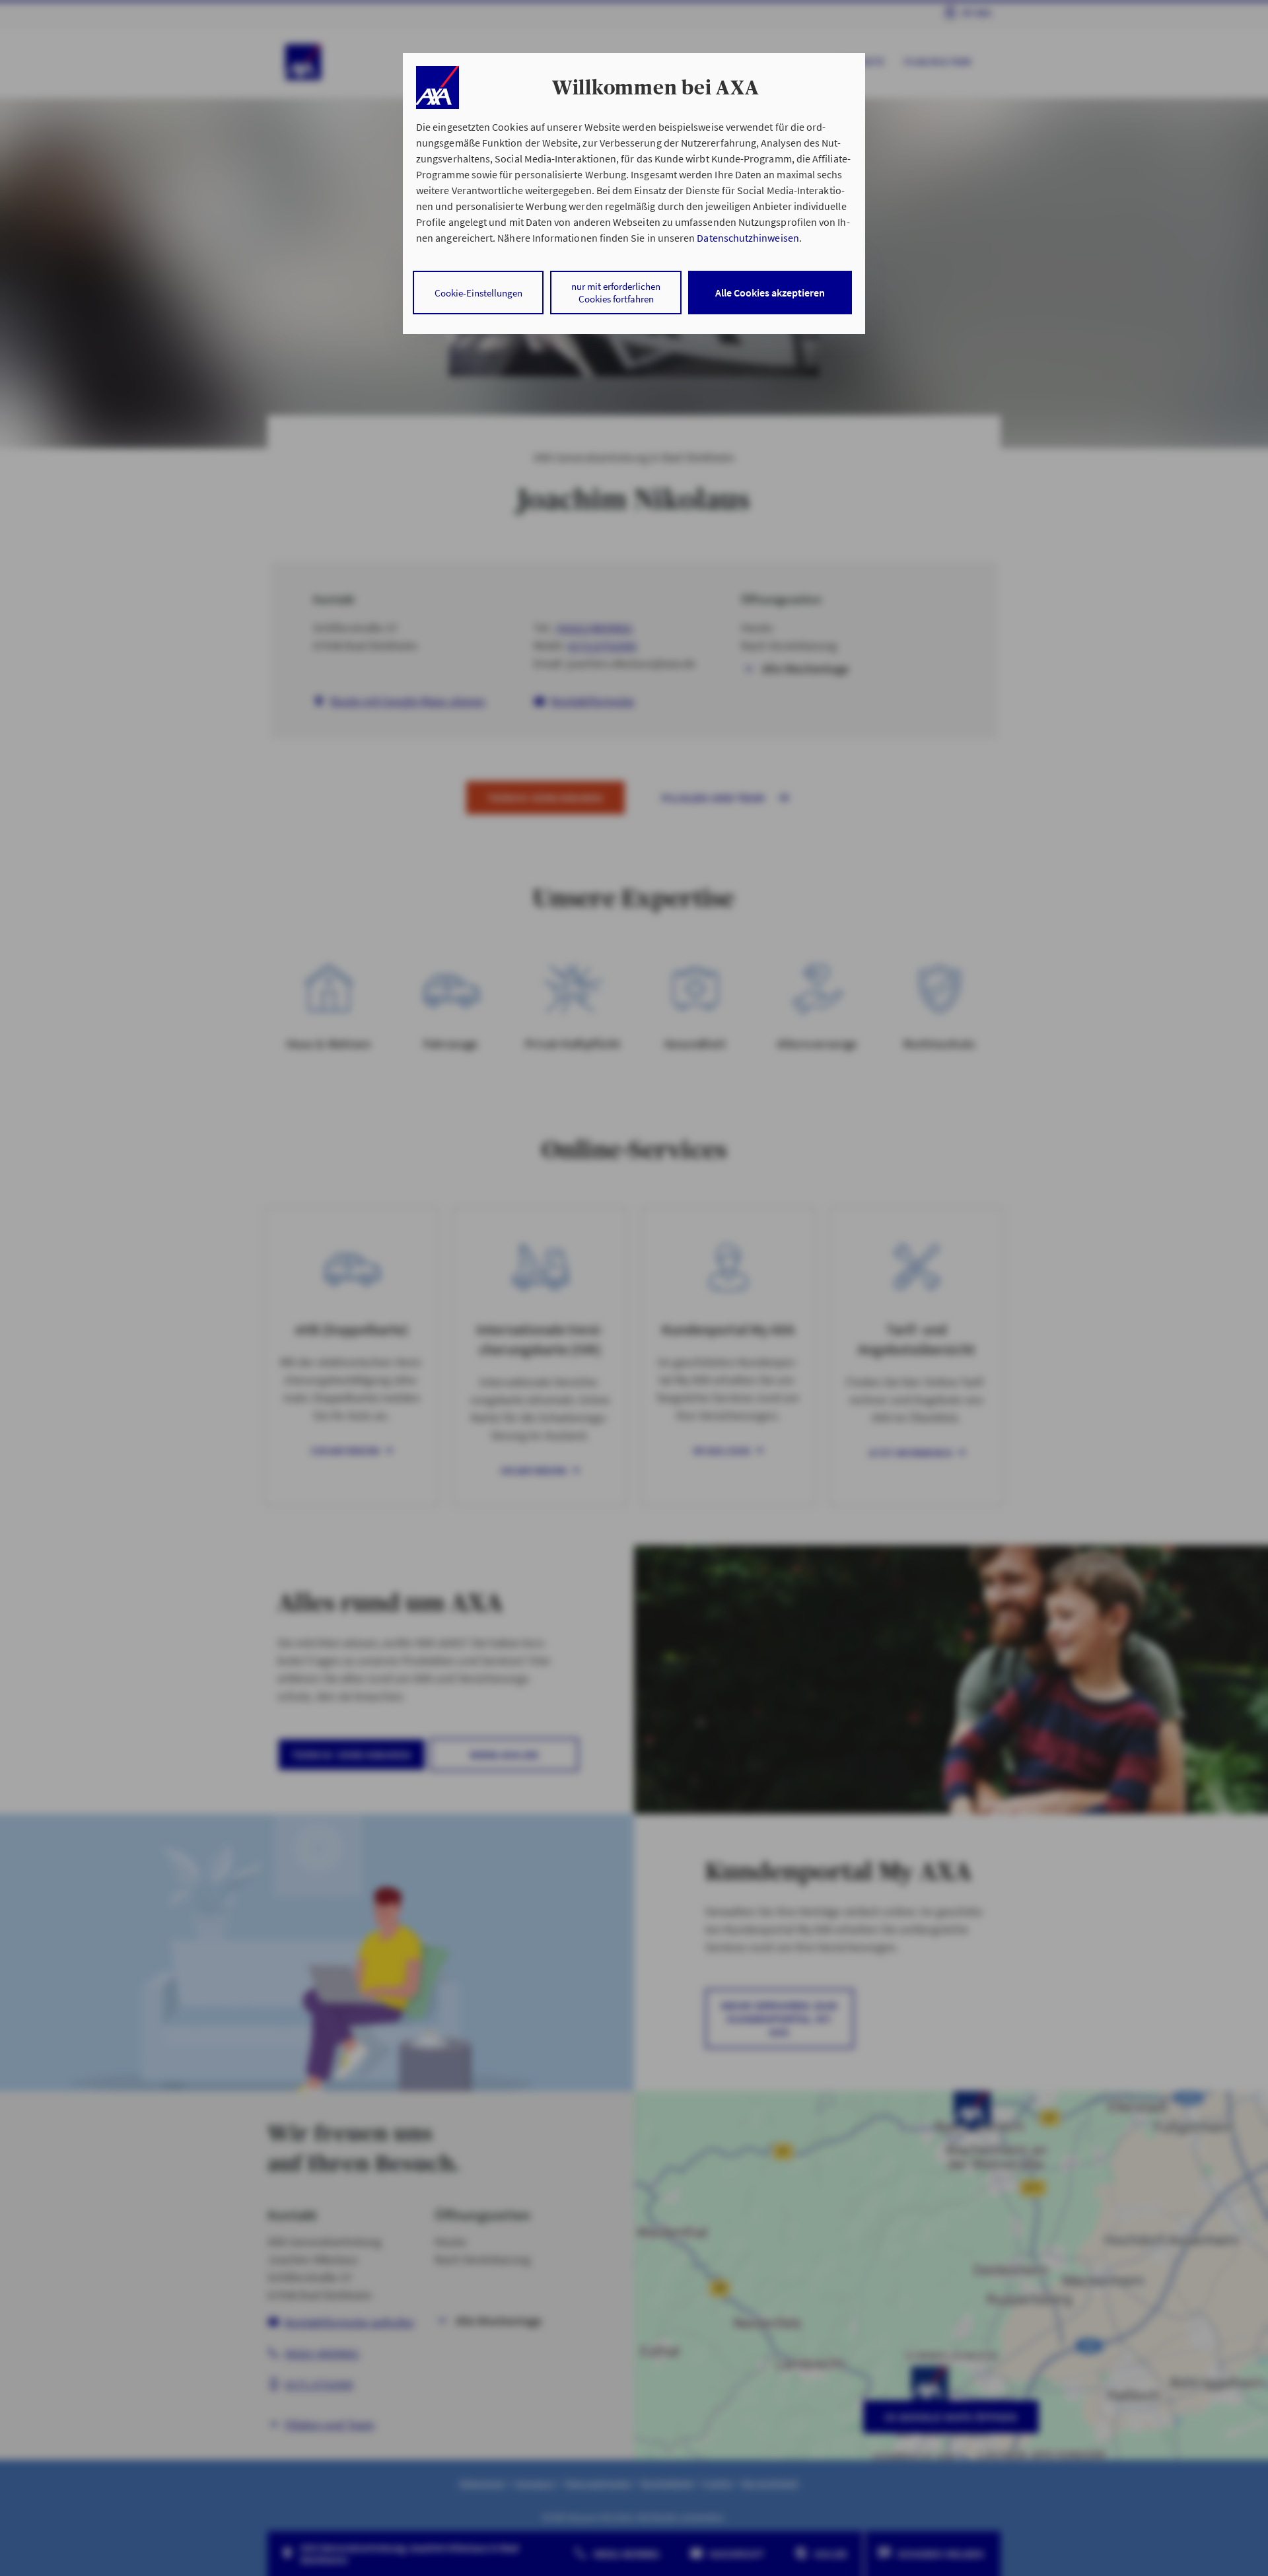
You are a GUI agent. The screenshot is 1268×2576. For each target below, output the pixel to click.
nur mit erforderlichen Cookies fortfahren (616, 293)
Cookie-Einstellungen (478, 293)
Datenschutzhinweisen (748, 238)
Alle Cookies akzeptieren (770, 293)
